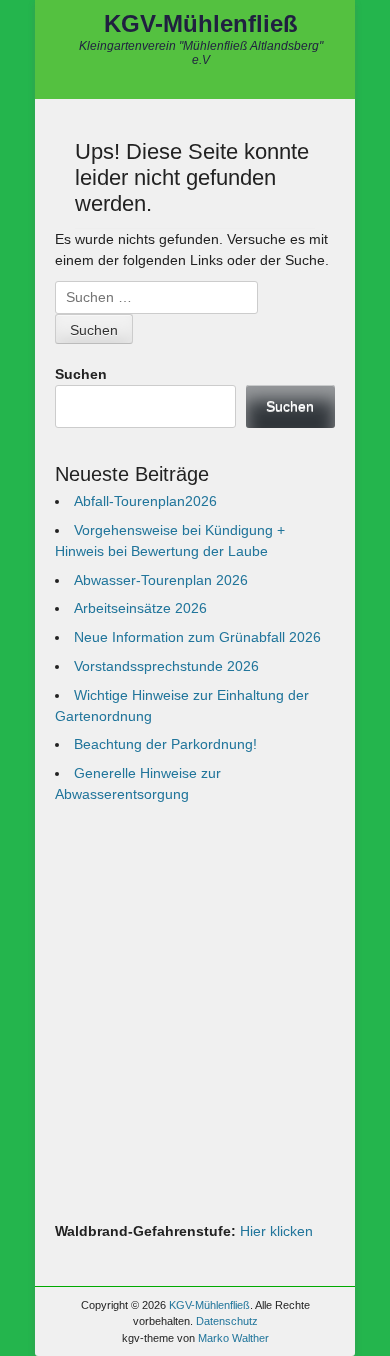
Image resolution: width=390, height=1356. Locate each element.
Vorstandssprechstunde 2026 (166, 666)
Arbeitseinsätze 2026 (140, 608)
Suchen (81, 374)
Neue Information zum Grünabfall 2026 (197, 637)
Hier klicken (276, 1231)
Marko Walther (233, 1338)
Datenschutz (227, 1321)
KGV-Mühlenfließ (201, 23)
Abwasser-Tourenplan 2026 (161, 580)
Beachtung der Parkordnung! (165, 744)
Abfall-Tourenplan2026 (145, 501)
